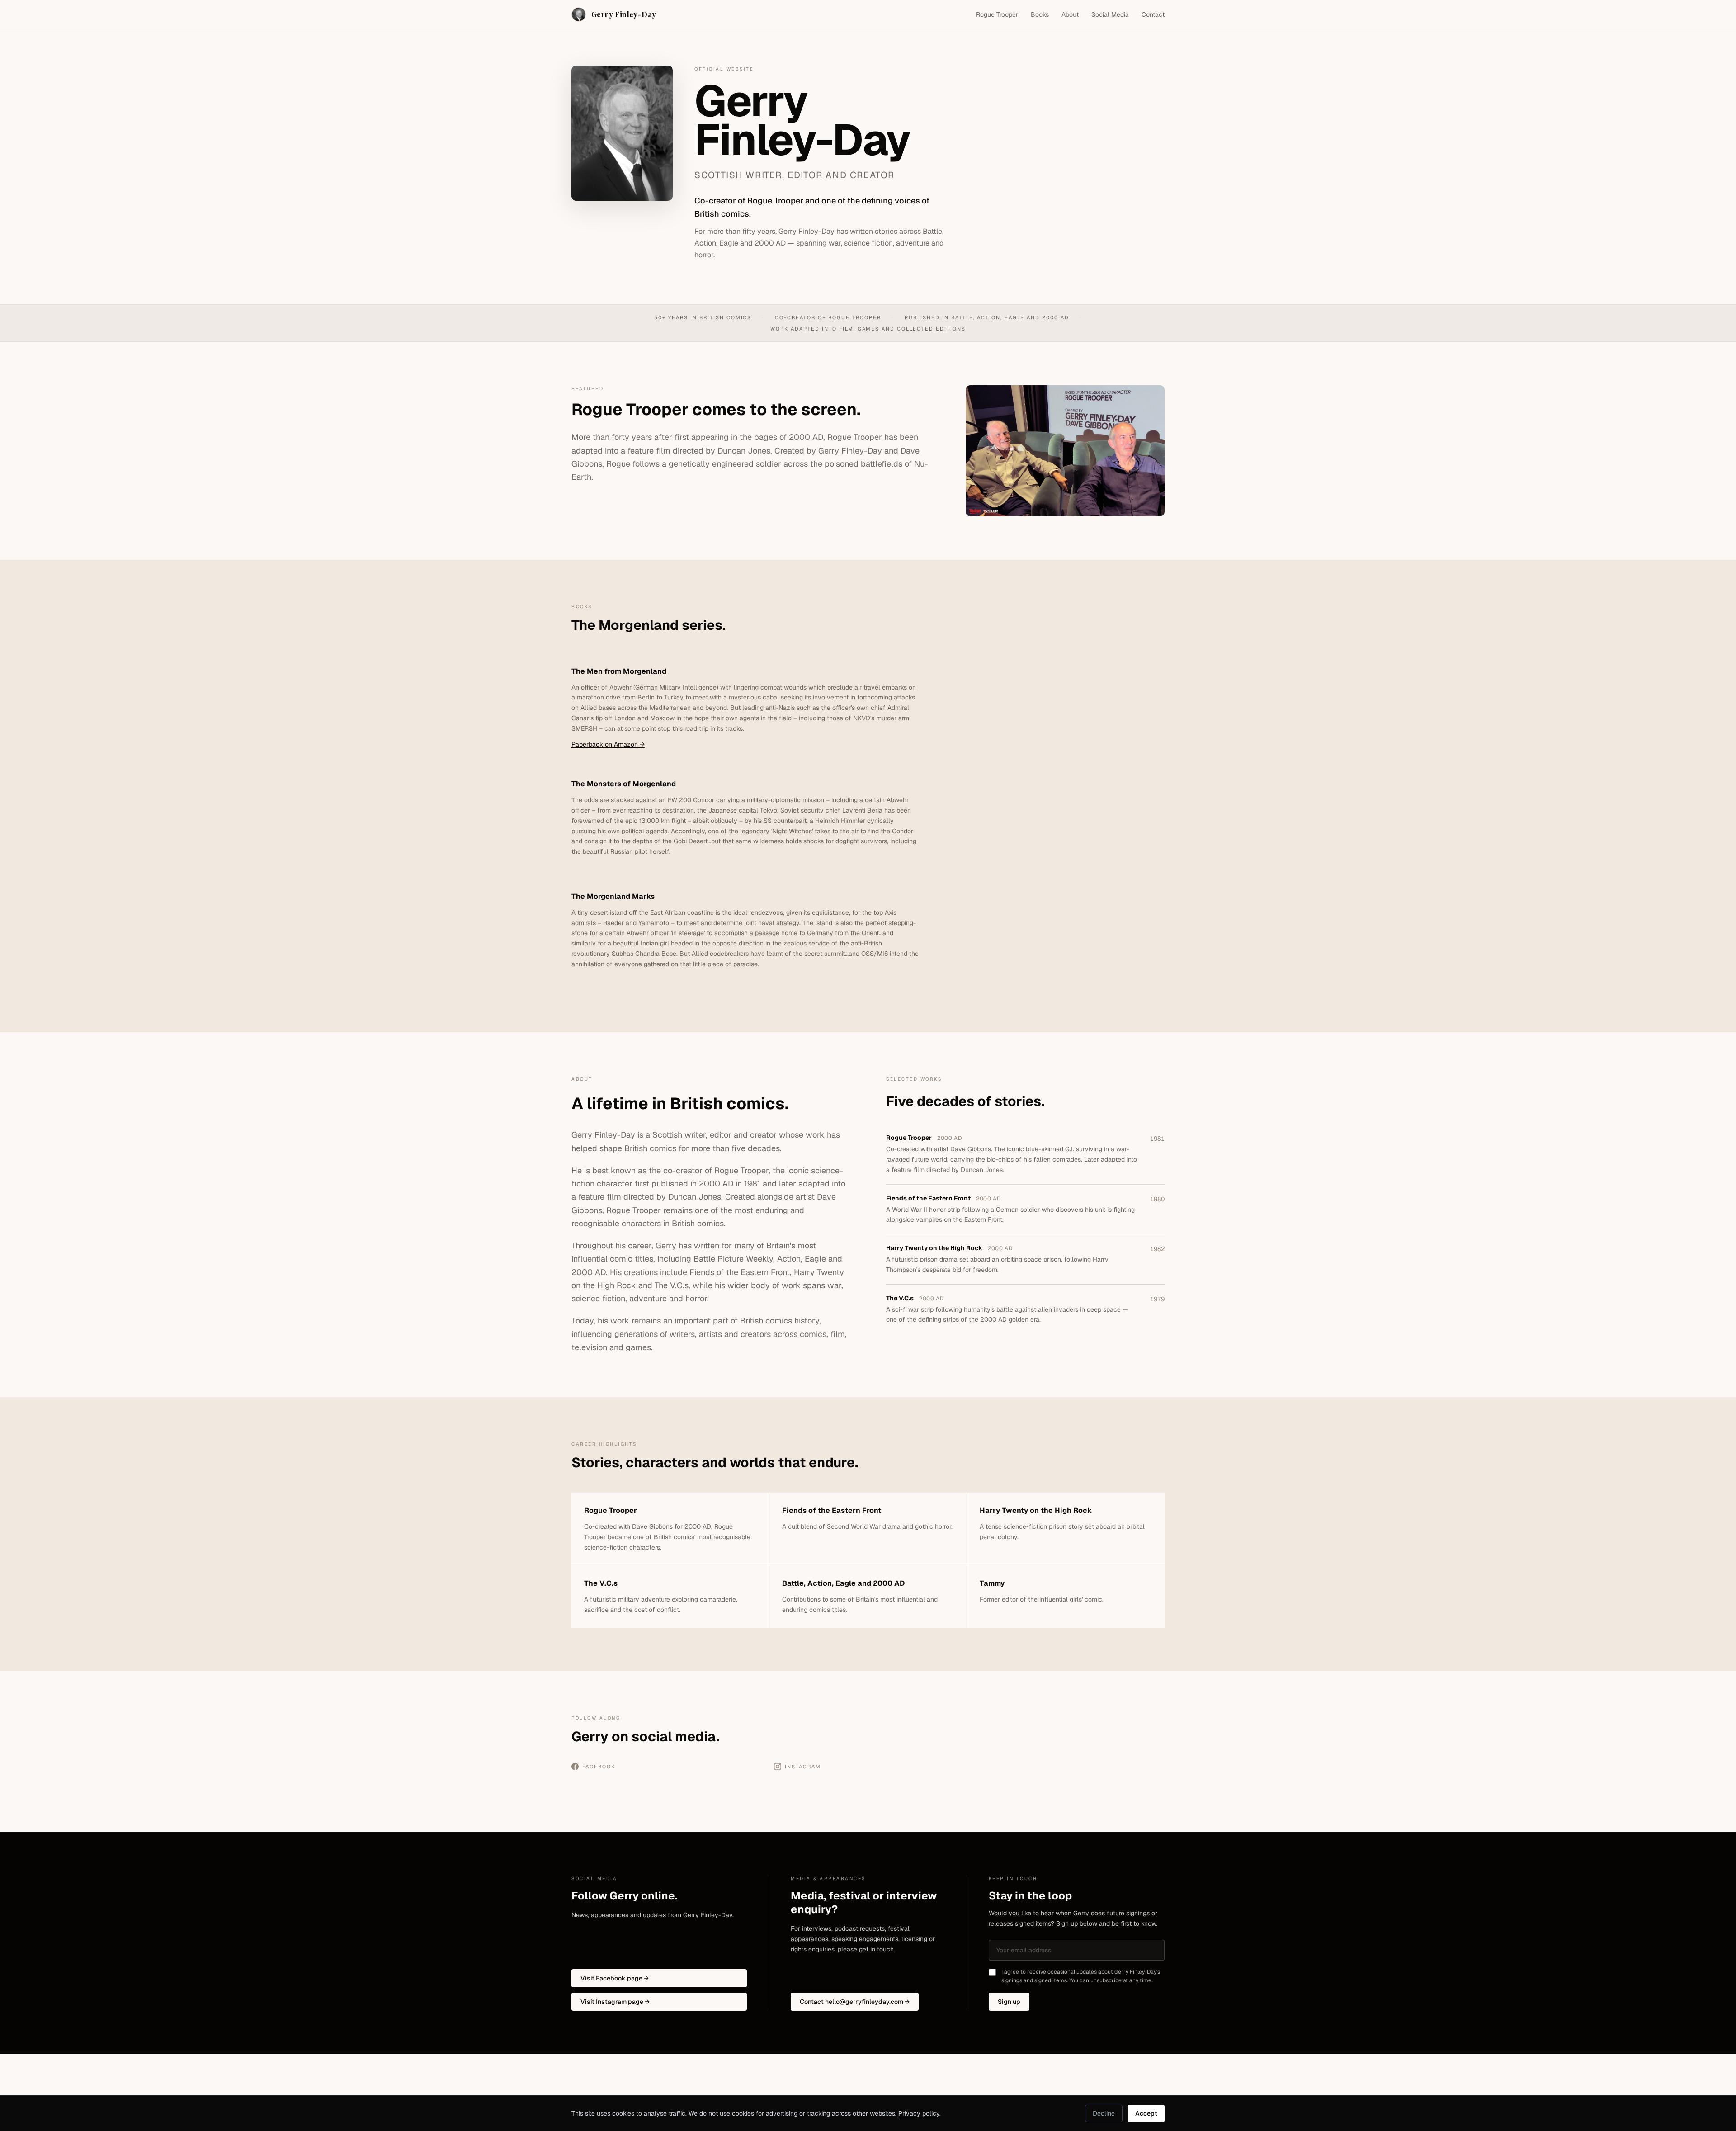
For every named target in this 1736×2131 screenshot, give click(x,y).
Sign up (1009, 2002)
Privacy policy (919, 2113)
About (1070, 14)
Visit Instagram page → (615, 2002)
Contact (1153, 14)
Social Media (1110, 14)
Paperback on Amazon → (608, 744)
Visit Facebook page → (615, 1978)
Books (1040, 14)
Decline (1104, 2113)
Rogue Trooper (997, 14)
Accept (1146, 2113)
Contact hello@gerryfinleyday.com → (855, 2002)
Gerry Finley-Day (624, 14)
